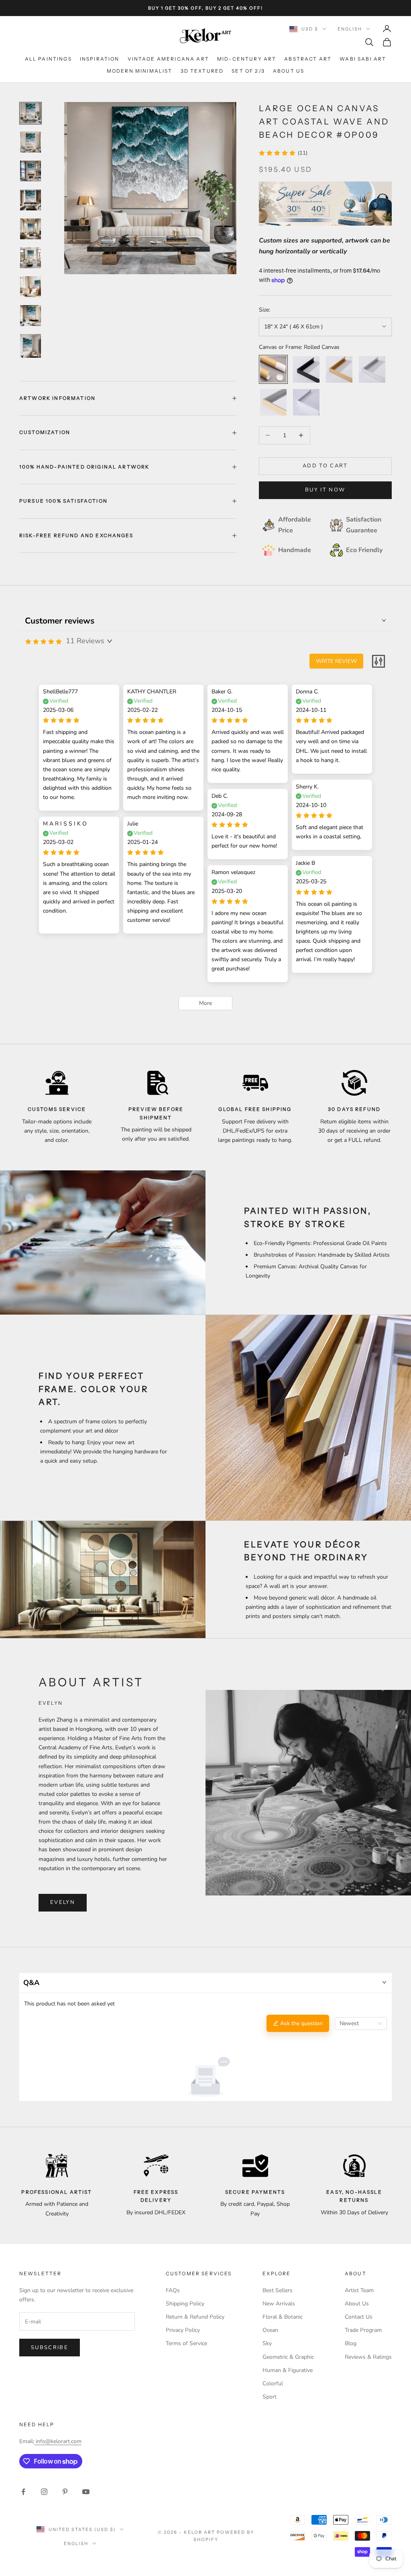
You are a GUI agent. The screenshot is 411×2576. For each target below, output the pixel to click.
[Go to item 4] (31, 200)
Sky (267, 2343)
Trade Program (363, 2330)
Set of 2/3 (248, 71)
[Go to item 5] (31, 229)
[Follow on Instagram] (44, 2492)
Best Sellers (278, 2290)
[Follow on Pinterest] (65, 2492)
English (350, 29)
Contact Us (359, 2317)
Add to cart (325, 466)
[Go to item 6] (31, 258)
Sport (270, 2397)
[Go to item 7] (31, 287)
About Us (289, 71)
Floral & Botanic (283, 2317)
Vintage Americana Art (168, 59)
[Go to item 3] (31, 171)
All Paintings (48, 59)
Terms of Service (186, 2343)
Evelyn (63, 1902)
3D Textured (202, 71)
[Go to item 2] (31, 142)
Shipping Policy (185, 2304)
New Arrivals (279, 2304)
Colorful (273, 2383)
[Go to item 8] (31, 316)
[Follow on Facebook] (23, 2492)
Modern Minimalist (140, 71)
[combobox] (361, 2024)
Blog (351, 2343)
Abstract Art (308, 59)
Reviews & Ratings (368, 2357)
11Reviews (85, 641)
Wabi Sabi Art (363, 59)
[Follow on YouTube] (86, 2492)
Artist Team (359, 2290)
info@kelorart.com (59, 2441)
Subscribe (50, 2348)
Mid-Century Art (247, 59)
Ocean (270, 2330)
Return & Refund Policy (195, 2317)
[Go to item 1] (31, 113)
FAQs (173, 2290)
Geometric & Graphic (288, 2357)
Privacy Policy (183, 2330)
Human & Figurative (288, 2370)
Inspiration (100, 59)
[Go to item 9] (31, 346)
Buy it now (325, 490)
